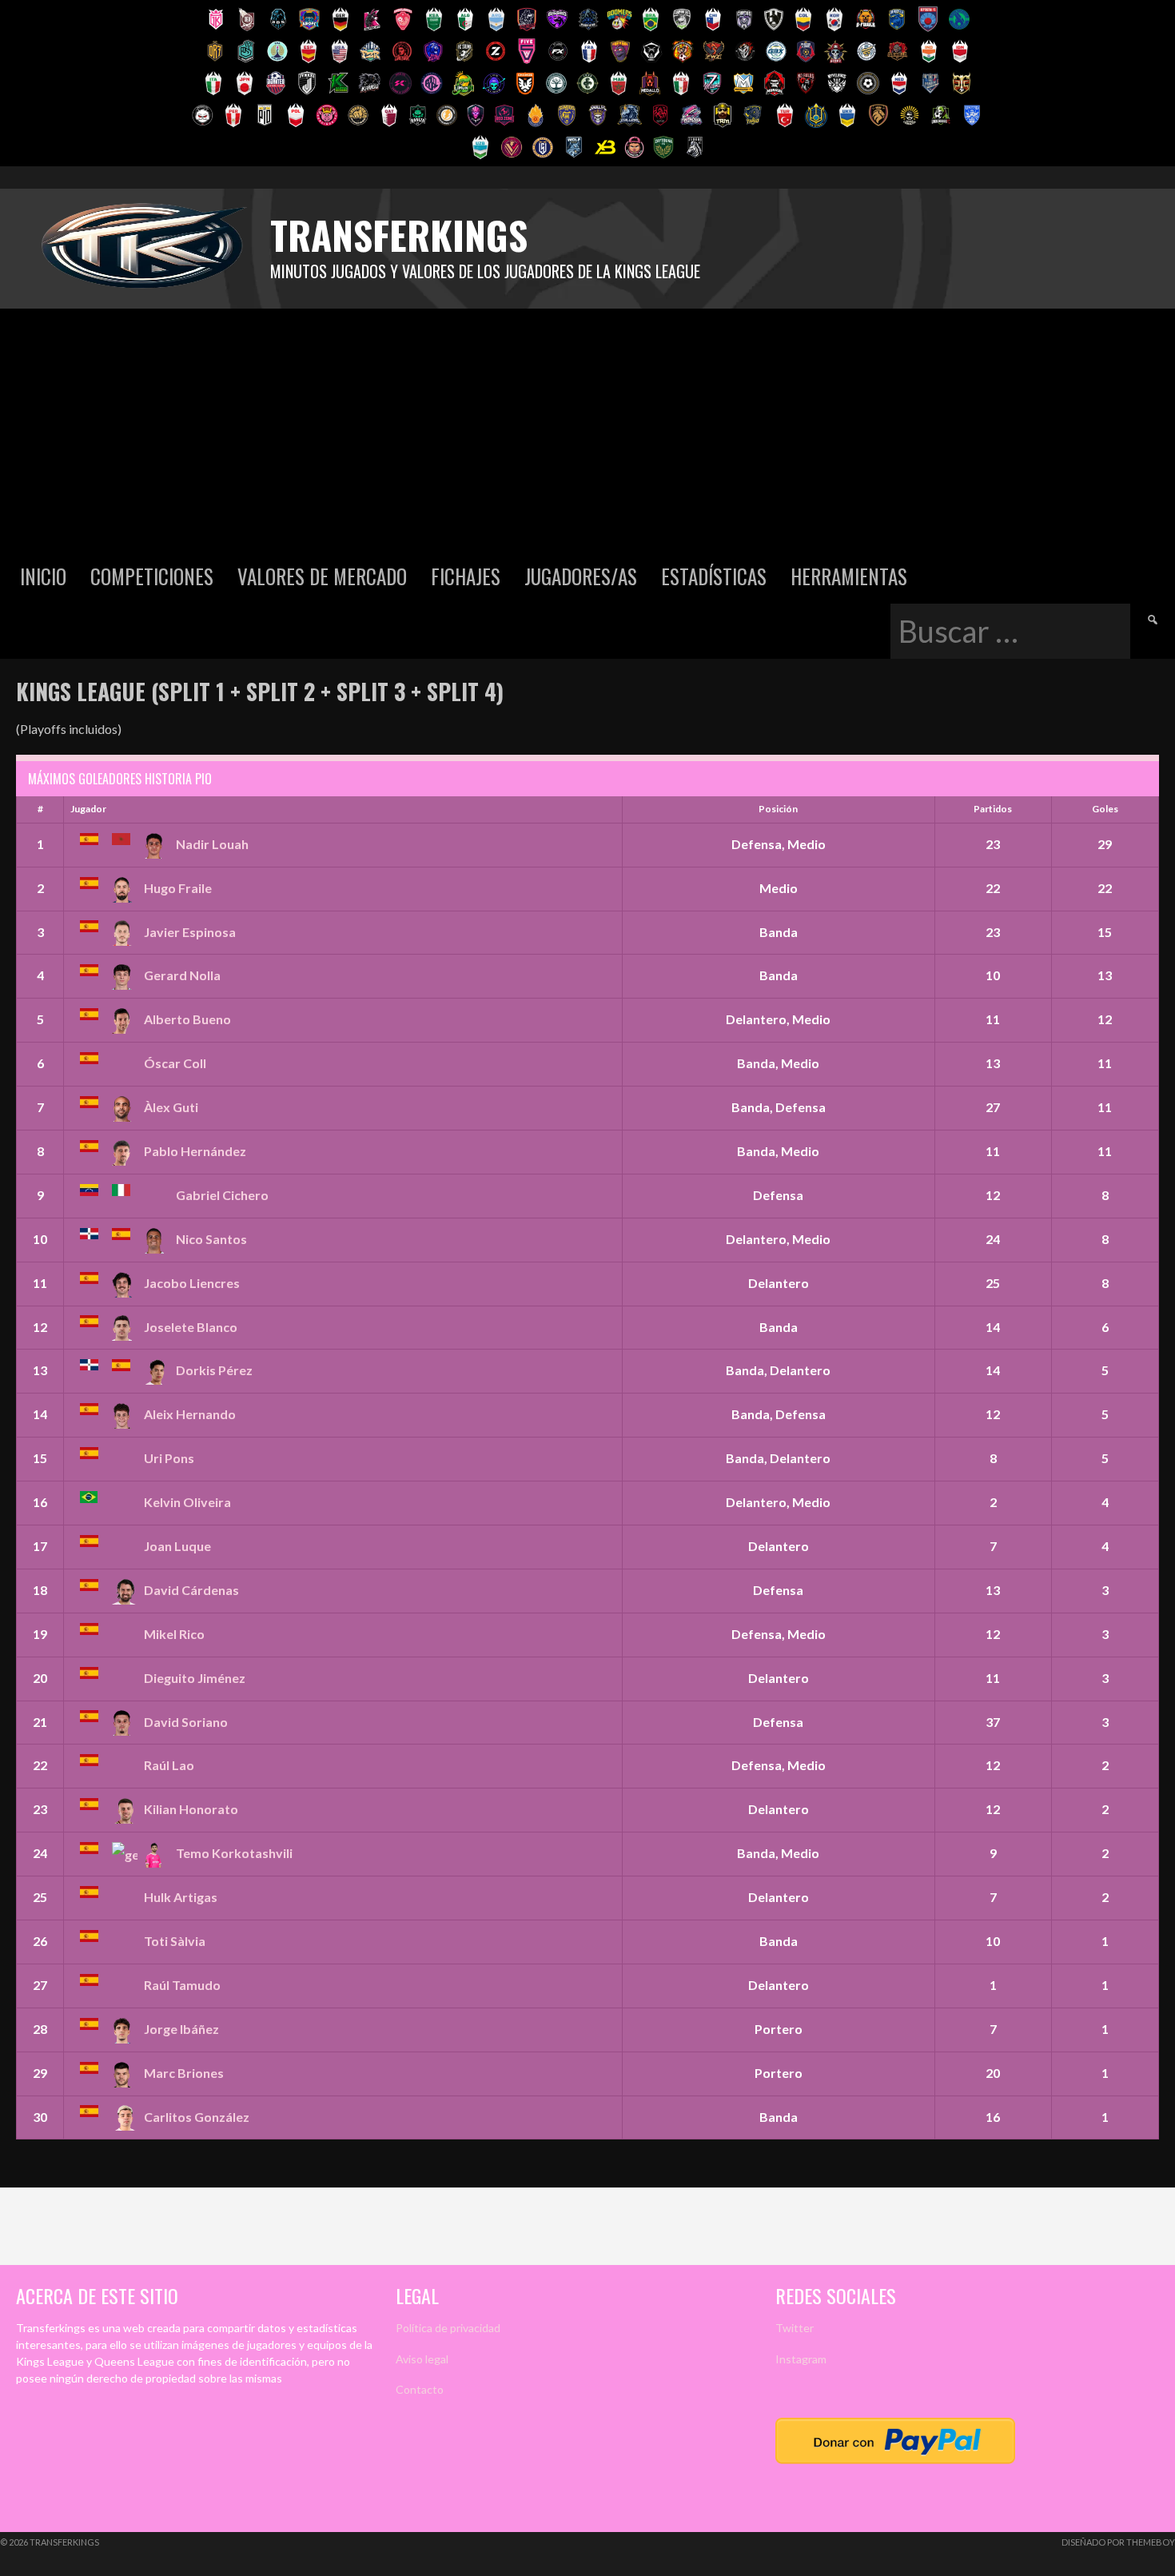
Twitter (795, 2328)
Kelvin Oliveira (187, 1502)
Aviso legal (422, 2359)
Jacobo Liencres (192, 1283)
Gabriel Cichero (222, 1195)
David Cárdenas (191, 1590)
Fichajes (466, 576)
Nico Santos (211, 1239)
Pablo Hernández (195, 1151)
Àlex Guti (171, 1107)
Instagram (801, 2359)
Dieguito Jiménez (195, 1678)
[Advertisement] (587, 429)
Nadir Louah (212, 844)
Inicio (43, 576)
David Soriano (186, 1722)
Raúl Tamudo (182, 1985)
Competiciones (152, 576)
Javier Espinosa (190, 932)
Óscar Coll (175, 1063)
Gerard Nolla (182, 975)
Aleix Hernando (190, 1414)
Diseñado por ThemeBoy (1118, 2542)
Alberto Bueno (187, 1019)
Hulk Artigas (181, 1897)
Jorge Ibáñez (181, 2029)
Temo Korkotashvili (234, 1853)
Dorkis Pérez (214, 1370)
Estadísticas (714, 576)
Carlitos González (197, 2117)
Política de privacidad (448, 2328)
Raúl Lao (169, 1765)
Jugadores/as (581, 576)
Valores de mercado (322, 576)
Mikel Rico (174, 1634)
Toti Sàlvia (175, 1941)
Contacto (420, 2389)
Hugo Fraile (178, 888)
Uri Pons (169, 1458)
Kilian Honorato (191, 1809)
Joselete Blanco (191, 1327)
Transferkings (399, 235)
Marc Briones (184, 2073)
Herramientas (849, 576)
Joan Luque (177, 1546)
